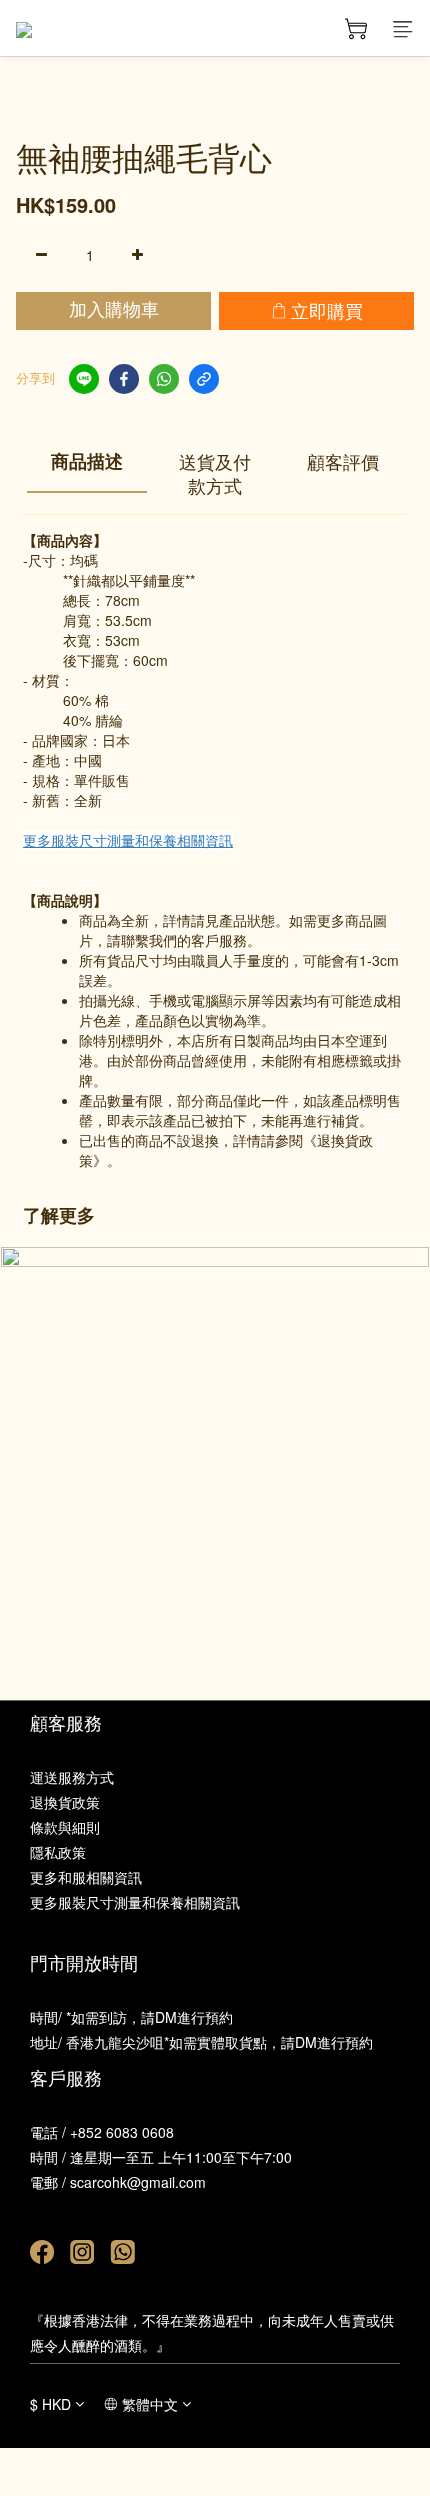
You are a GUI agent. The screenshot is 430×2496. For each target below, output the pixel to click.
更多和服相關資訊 (86, 1877)
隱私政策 (58, 1852)
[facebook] (124, 379)
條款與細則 (65, 1827)
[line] (84, 379)
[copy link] (204, 379)
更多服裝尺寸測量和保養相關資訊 (128, 840)
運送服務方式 (72, 1777)
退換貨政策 (65, 1802)
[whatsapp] (164, 379)
